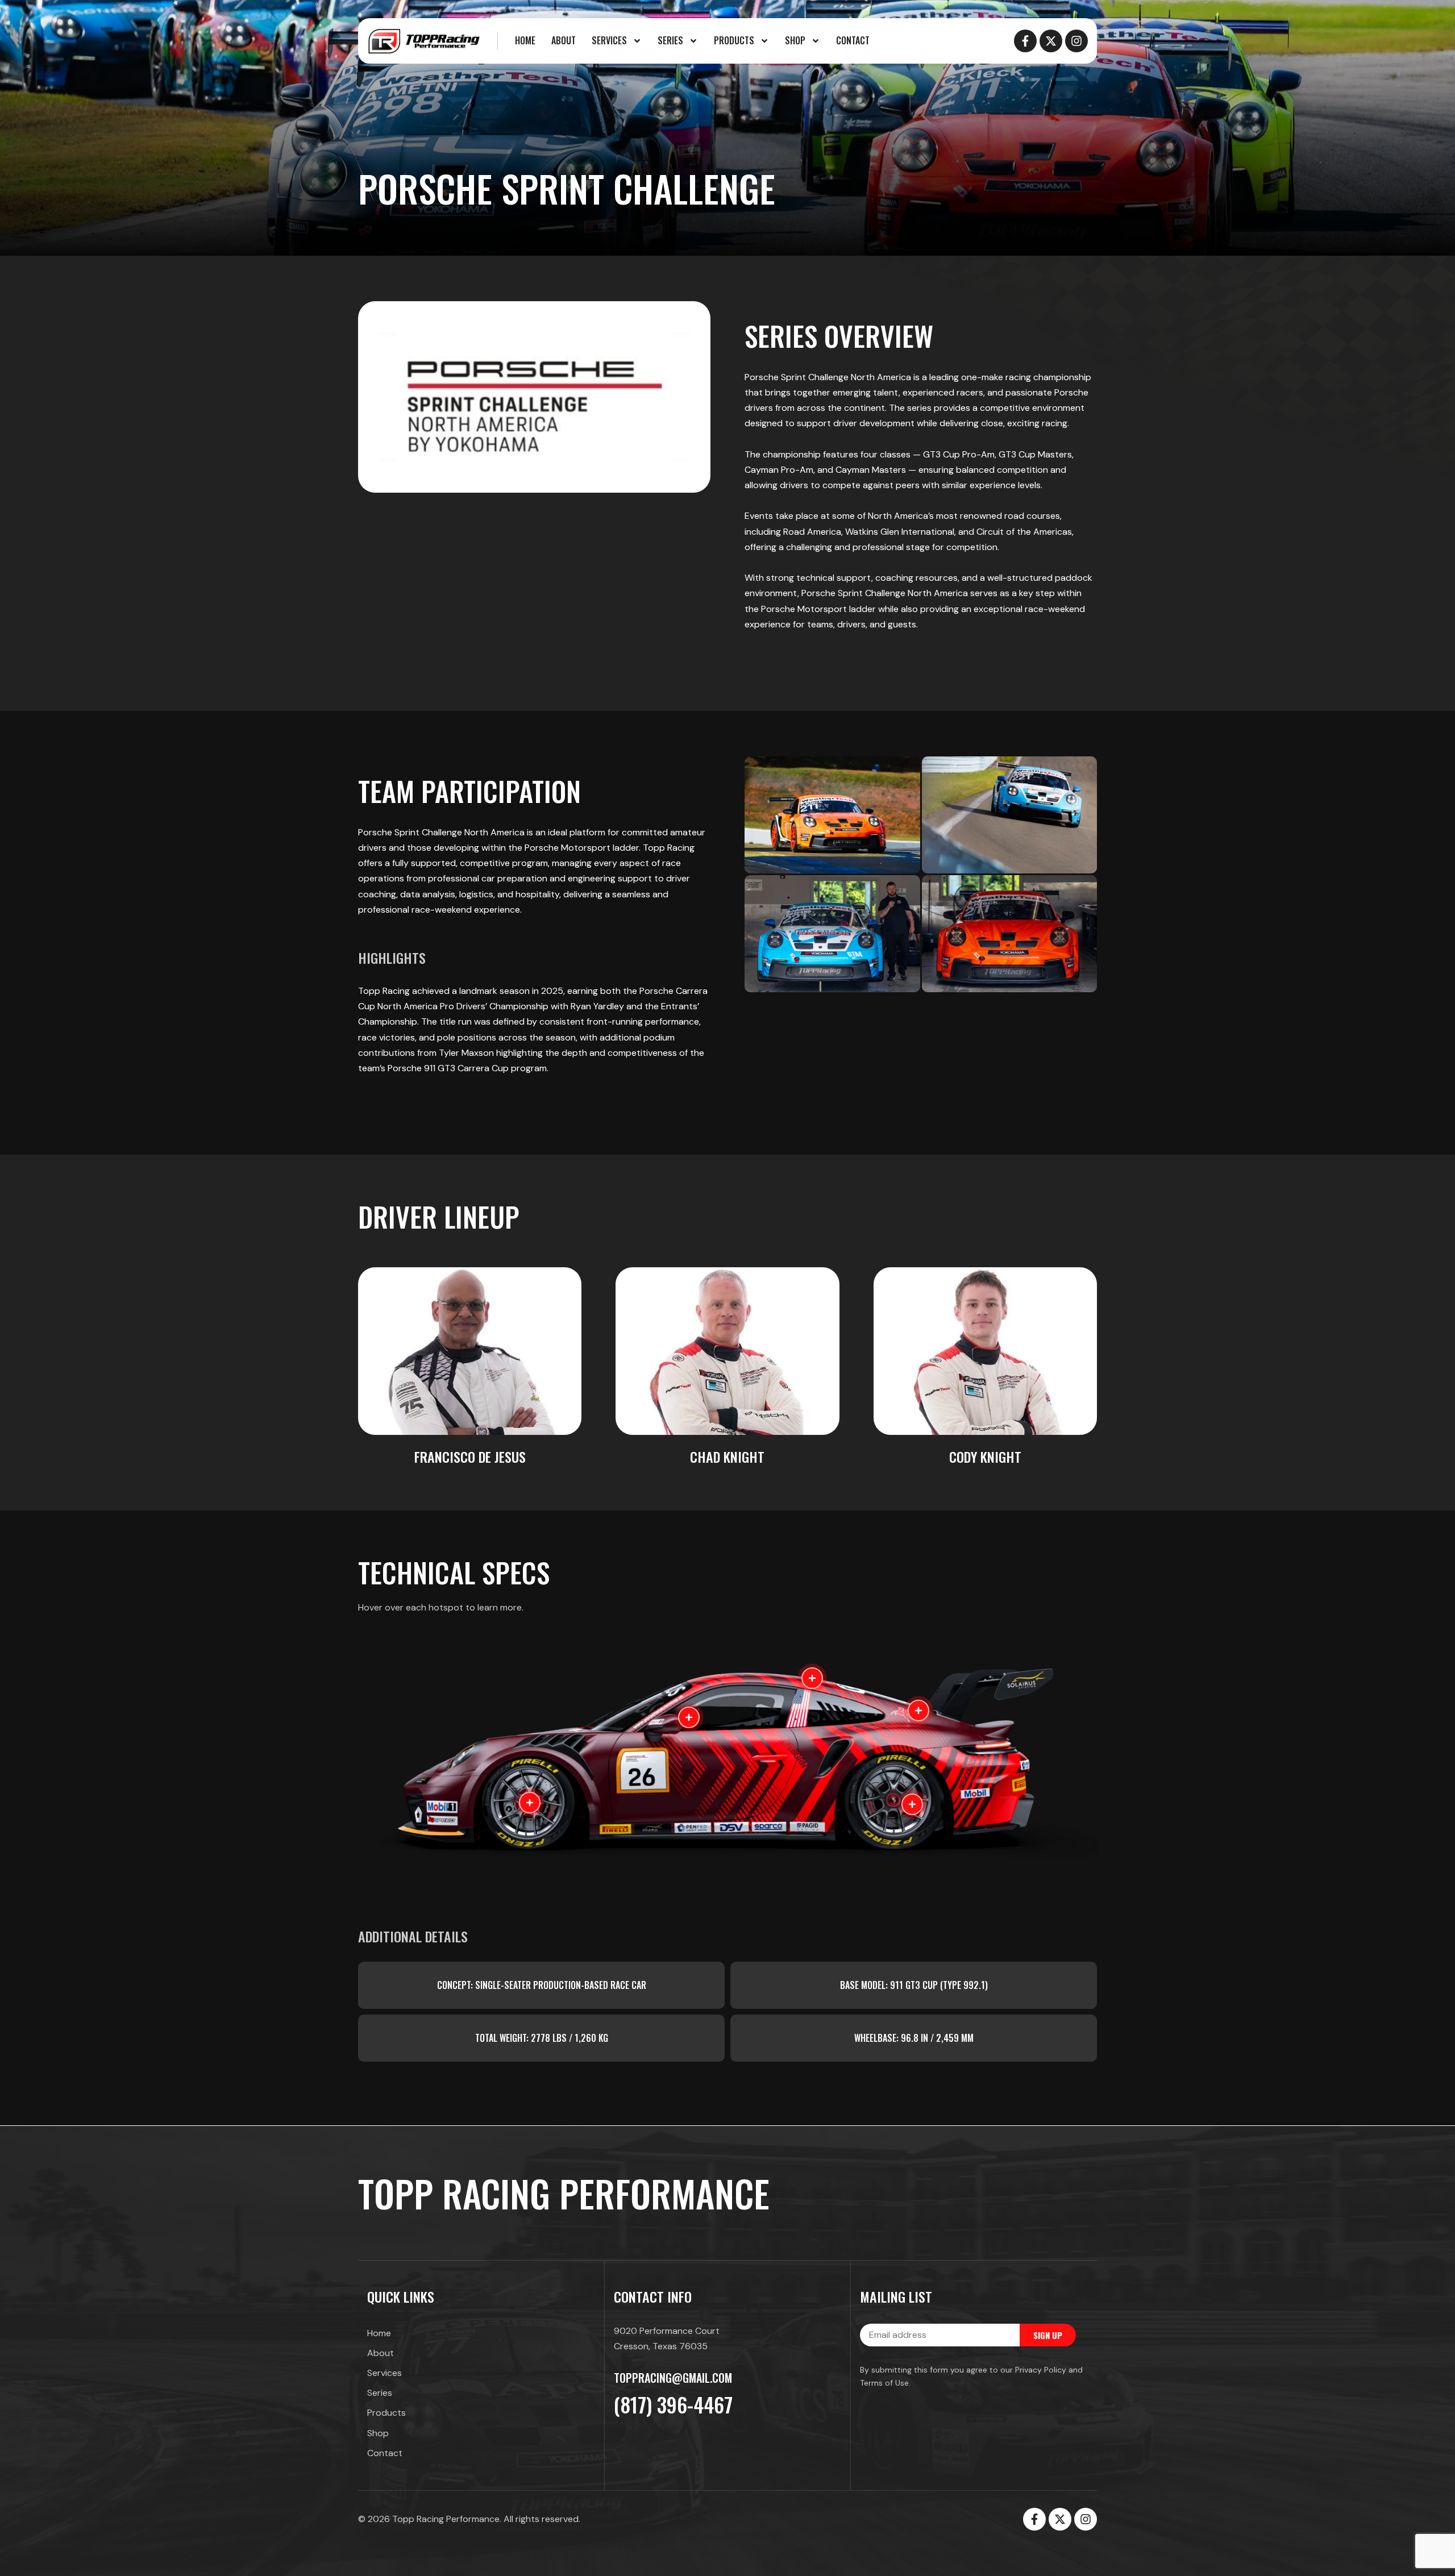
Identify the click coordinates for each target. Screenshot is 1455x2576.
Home (525, 40)
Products (734, 40)
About (564, 40)
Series (670, 40)
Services (609, 40)
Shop (795, 40)
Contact (853, 40)
